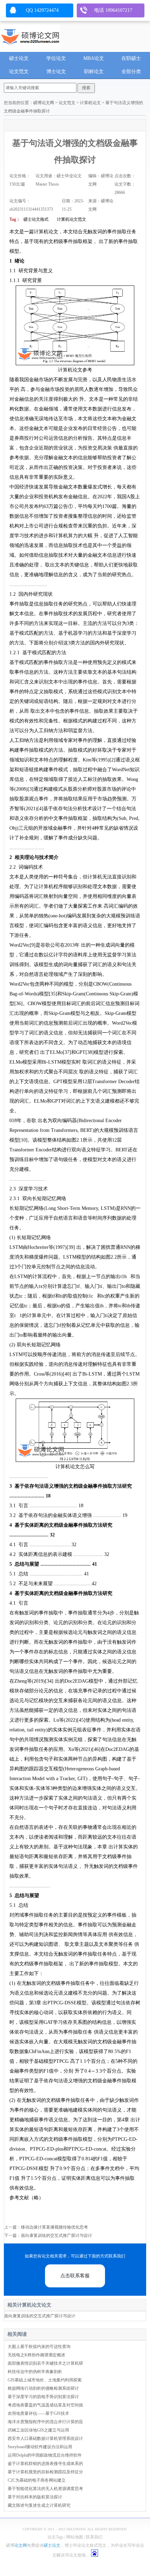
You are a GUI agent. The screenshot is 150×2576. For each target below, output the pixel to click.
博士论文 (56, 72)
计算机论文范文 (72, 219)
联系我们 (94, 2537)
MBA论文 (94, 58)
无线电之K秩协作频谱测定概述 (36, 2355)
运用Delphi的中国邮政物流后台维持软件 (45, 2455)
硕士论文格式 (36, 219)
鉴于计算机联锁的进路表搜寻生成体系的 (45, 2464)
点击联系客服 (75, 2276)
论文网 (21, 2545)
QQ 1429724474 (42, 10)
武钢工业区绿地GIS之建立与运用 (38, 2430)
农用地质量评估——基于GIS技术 (38, 2413)
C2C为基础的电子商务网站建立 (37, 2480)
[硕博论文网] (30, 35)
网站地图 (75, 2537)
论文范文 (19, 72)
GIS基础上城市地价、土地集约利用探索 (45, 2380)
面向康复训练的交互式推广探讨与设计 (57, 2236)
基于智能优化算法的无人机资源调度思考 (45, 2489)
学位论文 (56, 58)
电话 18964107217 (113, 10)
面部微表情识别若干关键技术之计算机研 (45, 2363)
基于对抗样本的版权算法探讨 (35, 2497)
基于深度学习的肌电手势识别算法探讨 (43, 2397)
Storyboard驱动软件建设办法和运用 (40, 2447)
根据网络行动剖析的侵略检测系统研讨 (43, 2388)
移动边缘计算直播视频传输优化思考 (54, 2227)
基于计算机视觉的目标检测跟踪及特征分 (45, 2472)
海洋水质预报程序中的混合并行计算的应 (45, 2422)
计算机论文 (90, 103)
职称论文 (94, 72)
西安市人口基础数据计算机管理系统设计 (45, 2438)
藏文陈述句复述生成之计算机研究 (39, 2505)
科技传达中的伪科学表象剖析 (35, 2372)
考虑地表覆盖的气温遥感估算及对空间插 (45, 2405)
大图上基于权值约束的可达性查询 (39, 2347)
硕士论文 (19, 58)
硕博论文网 (44, 103)
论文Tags (55, 2537)
